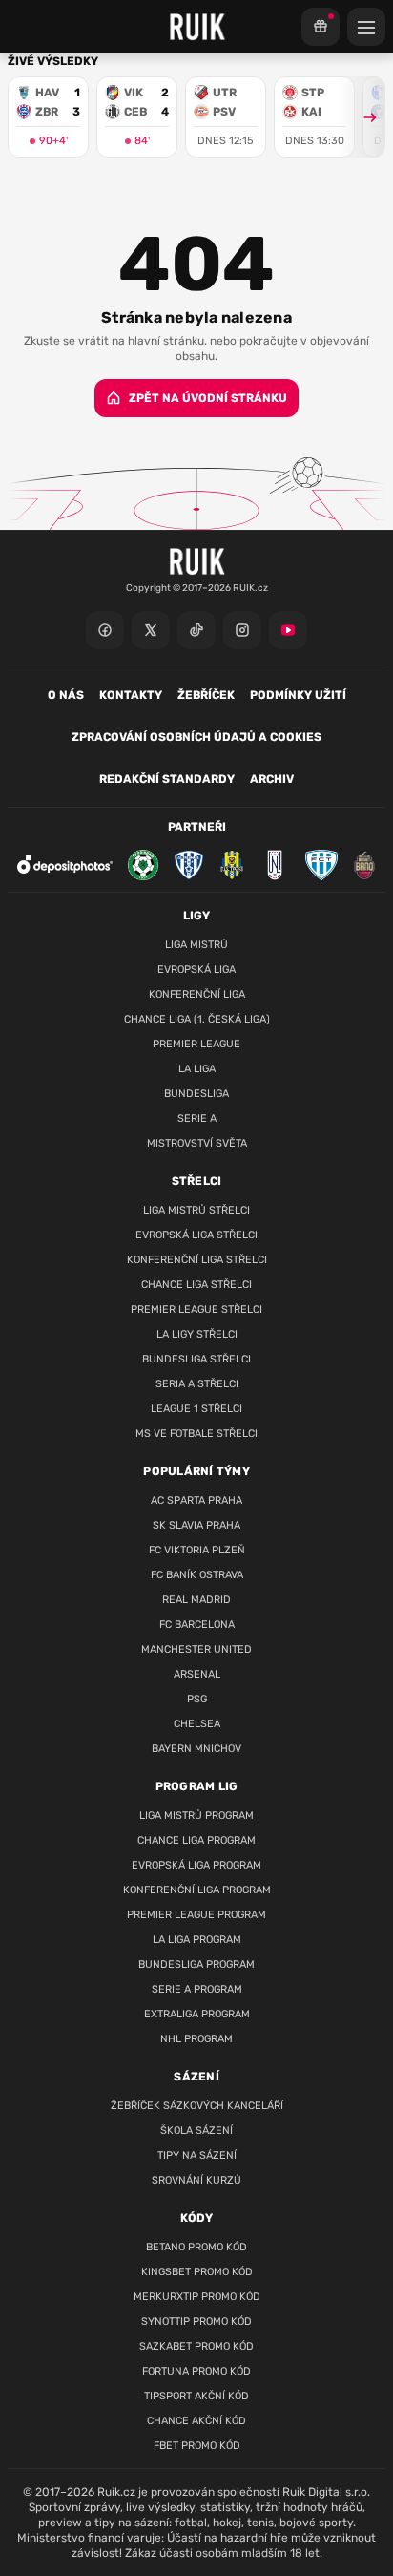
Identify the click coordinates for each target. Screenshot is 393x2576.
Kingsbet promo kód (197, 2272)
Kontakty (131, 695)
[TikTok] (196, 630)
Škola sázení (196, 2131)
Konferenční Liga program (197, 1890)
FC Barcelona (197, 1625)
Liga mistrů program (196, 1816)
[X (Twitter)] (151, 630)
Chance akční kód (196, 2421)
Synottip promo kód (196, 2322)
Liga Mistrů (196, 945)
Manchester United (196, 1649)
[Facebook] (105, 630)
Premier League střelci (196, 1309)
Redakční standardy (167, 779)
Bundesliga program (196, 1964)
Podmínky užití (298, 695)
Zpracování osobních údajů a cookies (196, 737)
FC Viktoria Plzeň (197, 1550)
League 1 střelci (196, 1409)
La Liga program (197, 1940)
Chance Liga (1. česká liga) (197, 1019)
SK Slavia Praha (196, 1525)
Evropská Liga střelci (196, 1235)
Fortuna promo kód (196, 2371)
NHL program (196, 2039)
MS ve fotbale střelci (196, 1434)
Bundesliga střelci (196, 1359)
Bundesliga (196, 1094)
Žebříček (206, 695)
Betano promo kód (196, 2247)
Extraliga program (197, 2014)
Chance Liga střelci (196, 1285)
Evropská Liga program (196, 1865)
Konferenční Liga (197, 994)
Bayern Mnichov (196, 1749)
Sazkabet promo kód (196, 2346)
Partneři (197, 827)
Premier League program (196, 1915)
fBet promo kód (197, 2446)
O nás (66, 695)
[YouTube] (288, 630)
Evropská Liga (196, 970)
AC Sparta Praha (196, 1500)
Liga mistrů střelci (196, 1210)
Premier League (196, 1044)
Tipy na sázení (197, 2155)
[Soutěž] (321, 27)
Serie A (197, 1119)
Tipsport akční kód (196, 2396)
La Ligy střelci (197, 1334)
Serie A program (197, 1989)
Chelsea (197, 1724)
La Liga (197, 1069)
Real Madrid (196, 1600)
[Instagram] (242, 630)
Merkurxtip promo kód (197, 2297)
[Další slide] (362, 117)
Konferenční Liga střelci (197, 1260)
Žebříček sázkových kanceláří (197, 2106)
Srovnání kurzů (196, 2180)
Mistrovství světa (197, 1143)
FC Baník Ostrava (197, 1575)
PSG (197, 1699)
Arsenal (197, 1674)
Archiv (272, 779)
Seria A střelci (197, 1384)
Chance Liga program (196, 1840)
